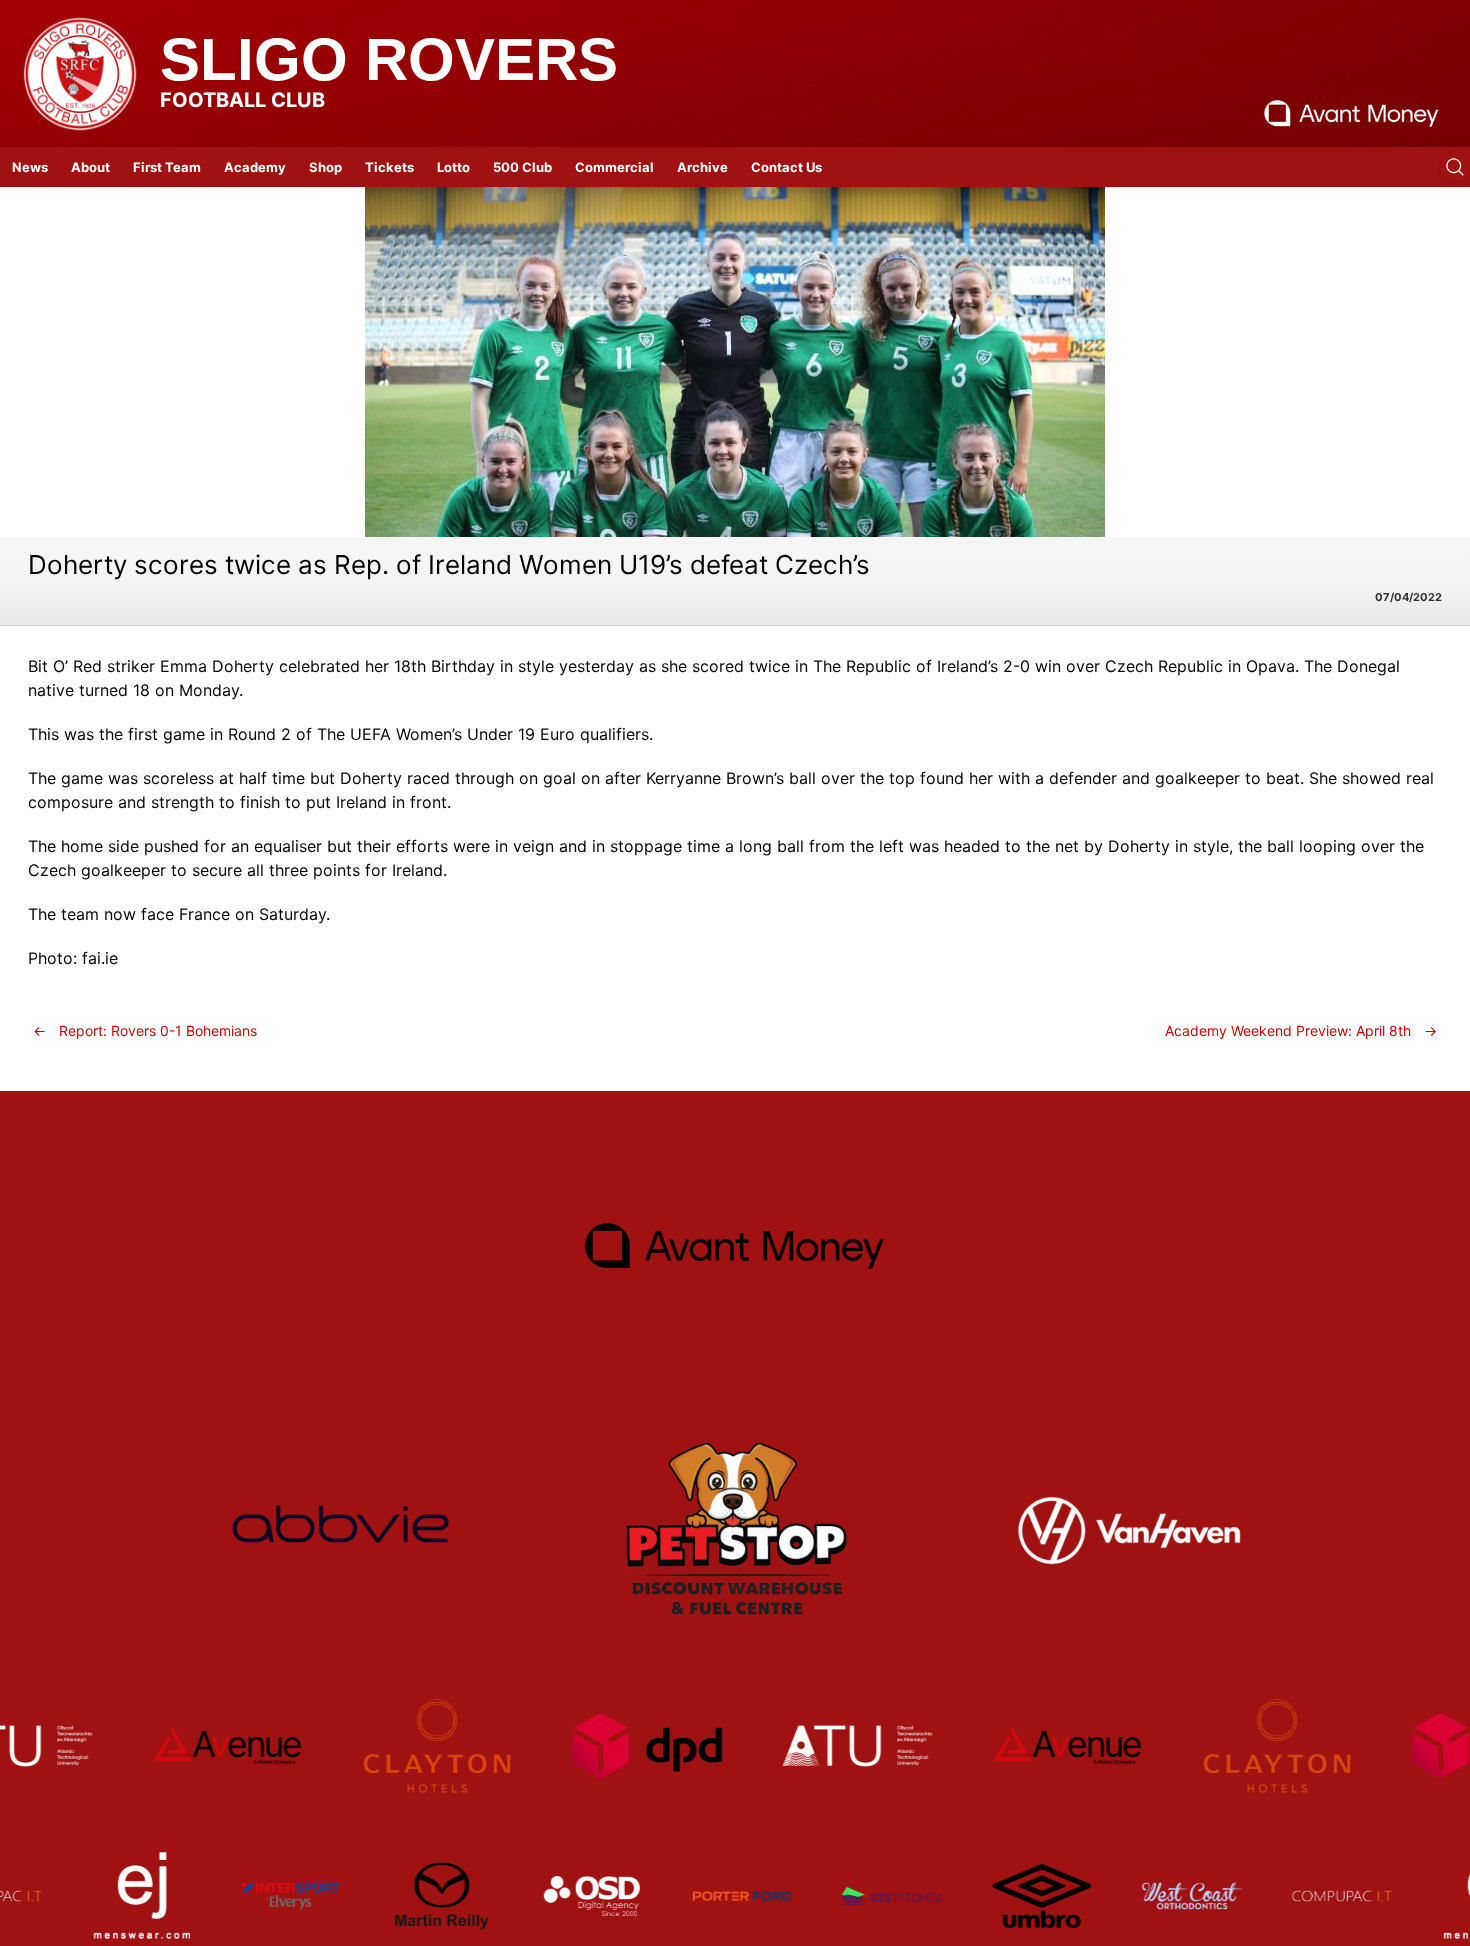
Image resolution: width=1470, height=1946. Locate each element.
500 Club (522, 167)
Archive (702, 167)
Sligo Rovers (389, 59)
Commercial (614, 167)
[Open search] (1455, 167)
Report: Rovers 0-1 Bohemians (145, 1030)
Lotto (453, 167)
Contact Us (786, 167)
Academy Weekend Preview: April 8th (1301, 1030)
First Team (167, 167)
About (90, 167)
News (30, 167)
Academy (255, 167)
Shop (325, 167)
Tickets (389, 167)
